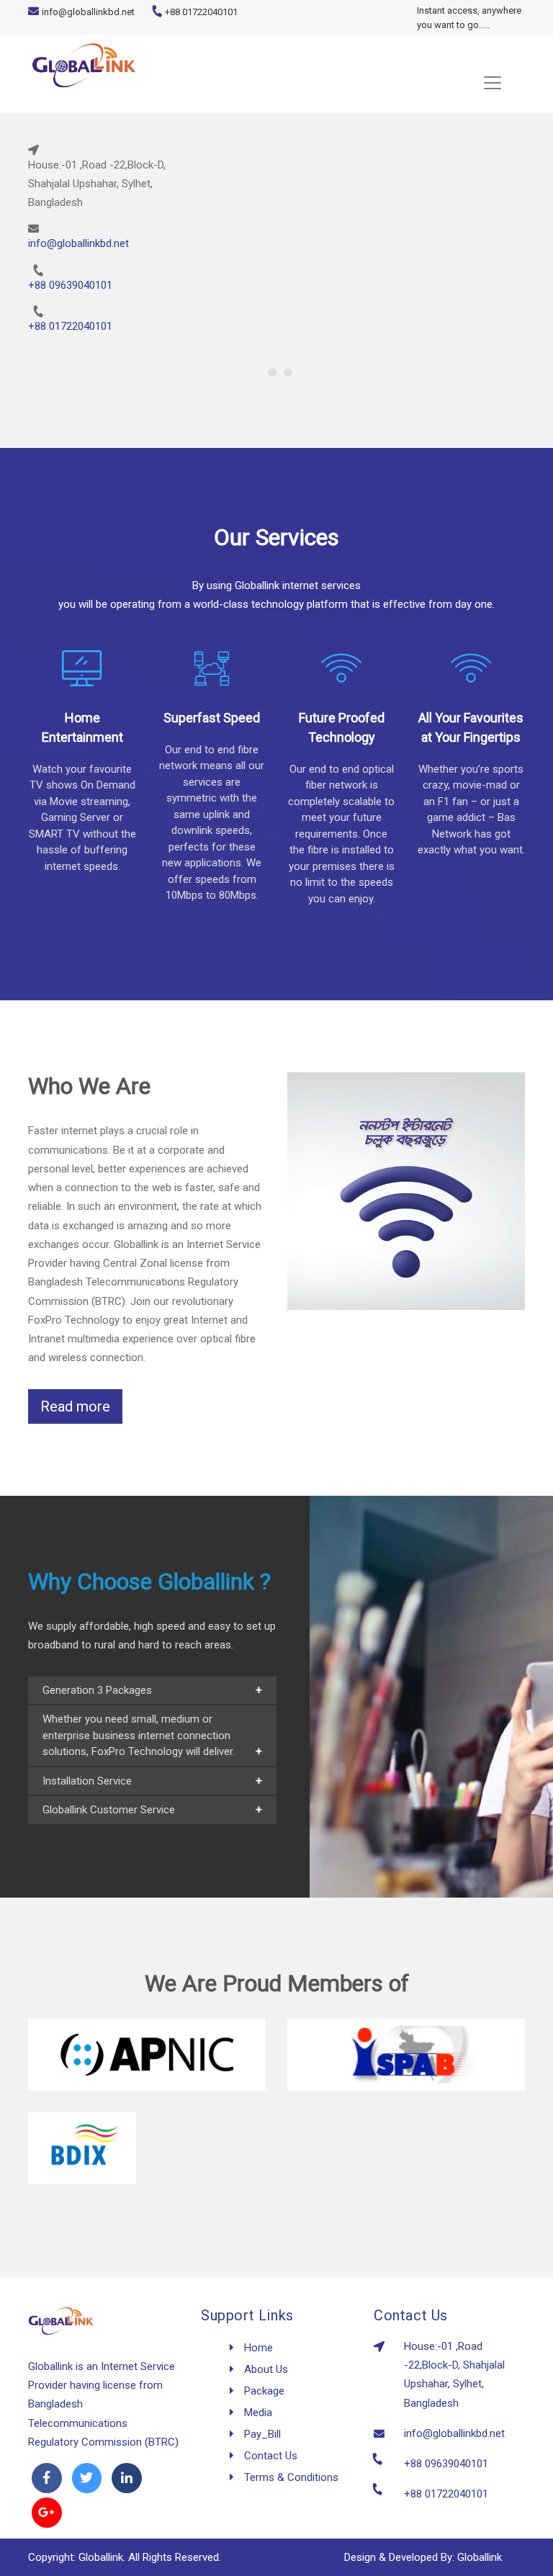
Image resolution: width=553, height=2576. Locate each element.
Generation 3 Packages (97, 1690)
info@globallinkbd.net (88, 12)
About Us (265, 2369)
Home (257, 2348)
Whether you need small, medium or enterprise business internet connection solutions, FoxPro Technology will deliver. (139, 1735)
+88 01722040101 (200, 12)
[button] (272, 372)
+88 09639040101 (70, 285)
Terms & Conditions (290, 2477)
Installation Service (87, 1781)
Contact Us (269, 2456)
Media (257, 2413)
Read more (75, 1406)
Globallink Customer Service (109, 1810)
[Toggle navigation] (276, 83)
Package (263, 2391)
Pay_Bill (261, 2434)
